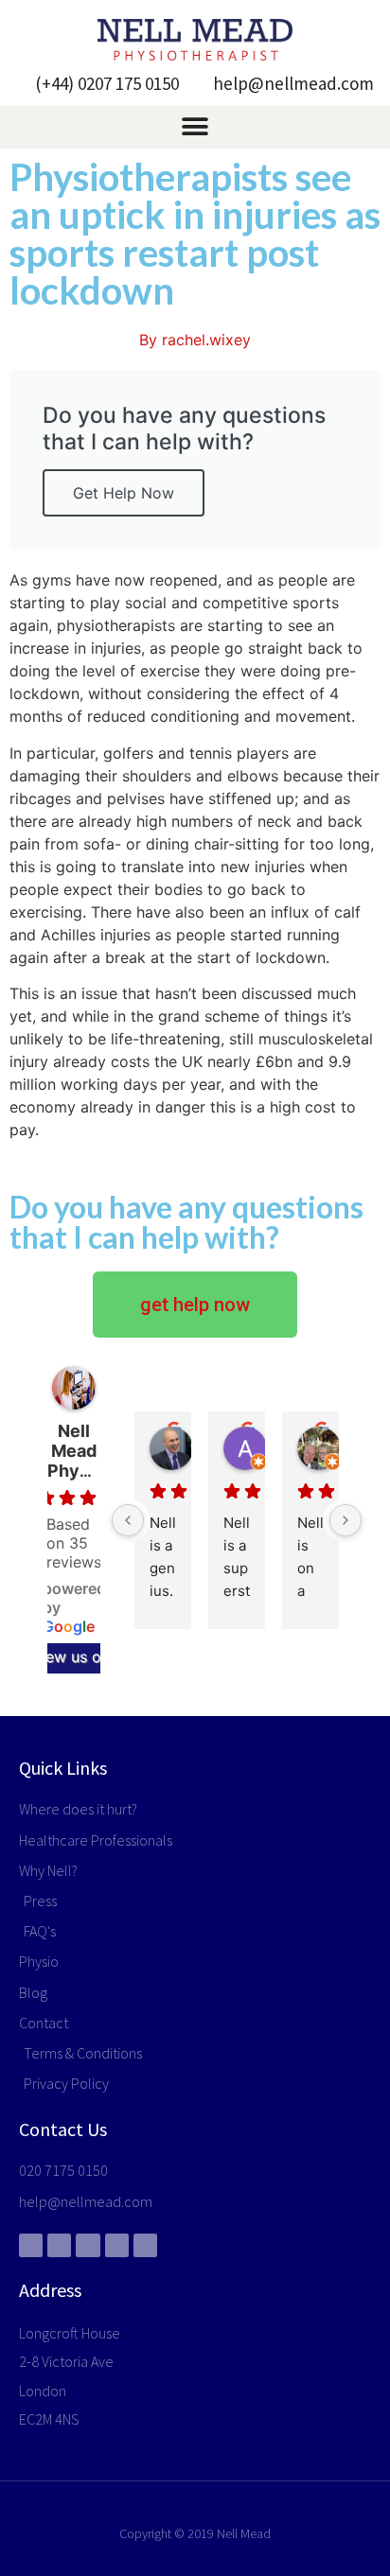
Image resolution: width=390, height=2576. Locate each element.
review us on (64, 1656)
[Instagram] (145, 2245)
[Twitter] (59, 2245)
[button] (195, 127)
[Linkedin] (117, 2245)
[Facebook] (31, 2245)
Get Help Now (124, 493)
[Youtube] (88, 2245)
